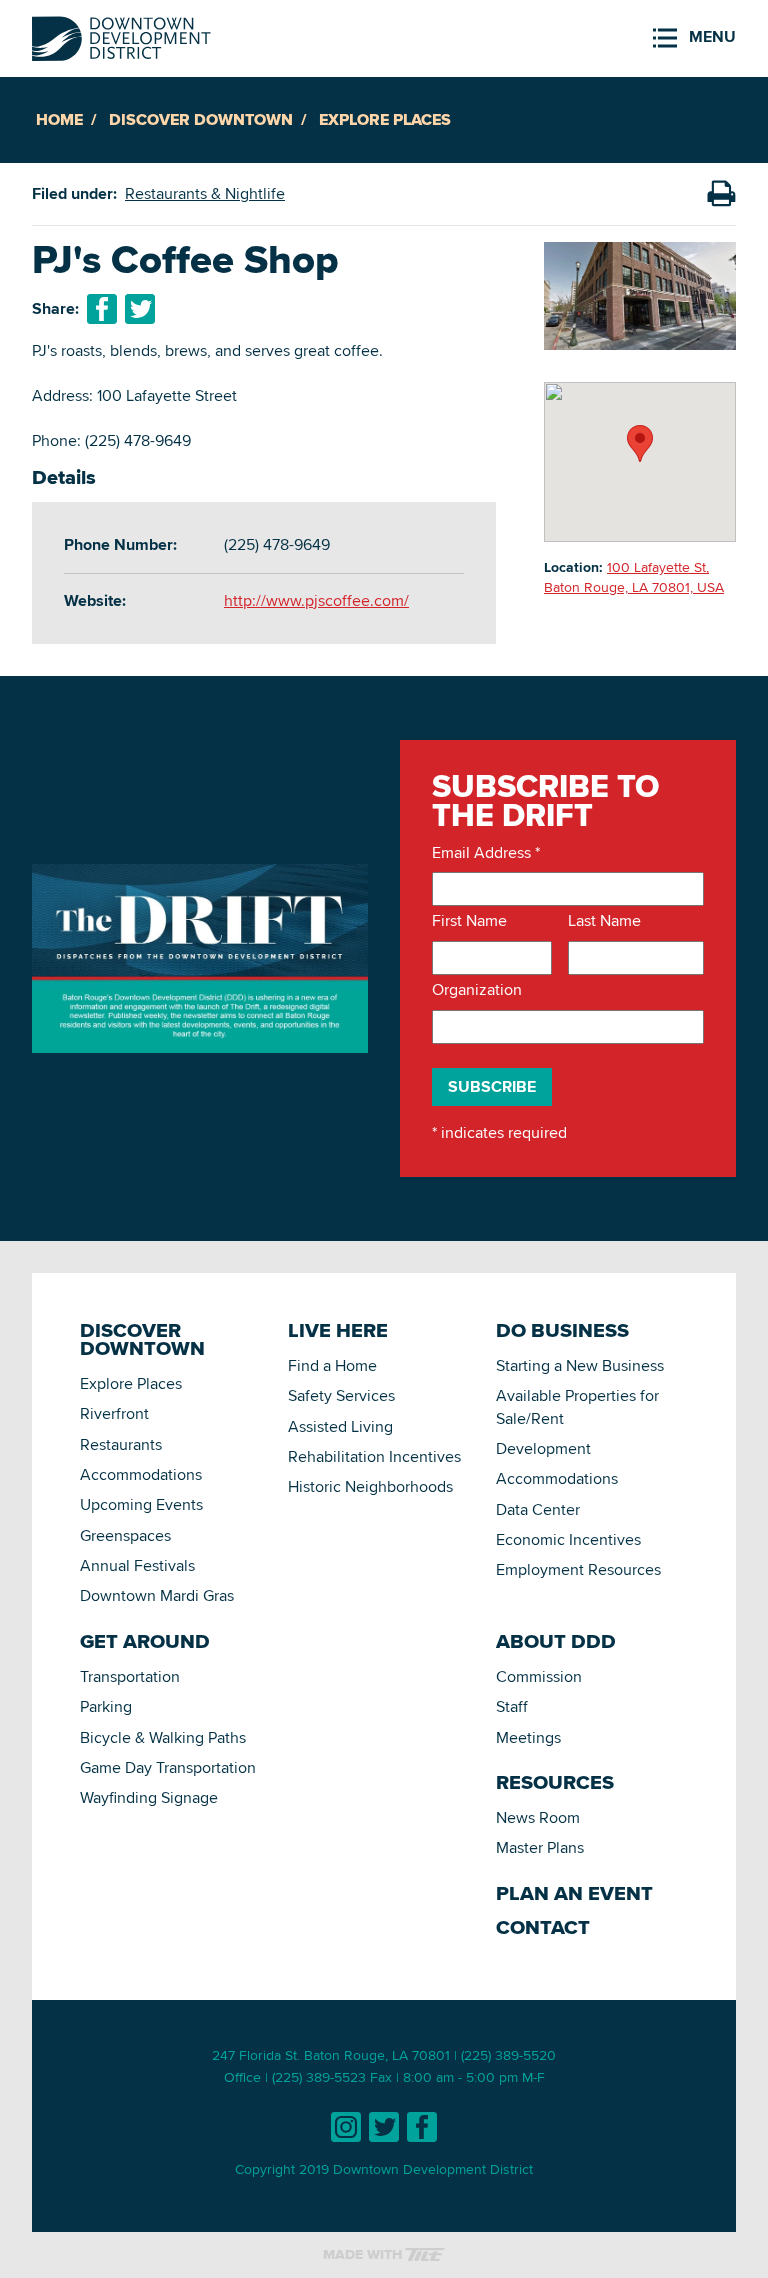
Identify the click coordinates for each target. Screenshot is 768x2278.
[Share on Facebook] (102, 309)
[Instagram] (346, 2127)
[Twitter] (384, 2127)
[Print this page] (721, 194)
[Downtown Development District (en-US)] (121, 34)
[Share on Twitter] (140, 309)
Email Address (486, 853)
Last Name (604, 921)
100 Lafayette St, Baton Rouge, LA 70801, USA (634, 577)
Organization (477, 990)
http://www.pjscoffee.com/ (316, 600)
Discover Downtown (201, 119)
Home (59, 119)
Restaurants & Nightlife (205, 193)
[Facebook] (422, 2127)
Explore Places (385, 119)
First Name (469, 921)
